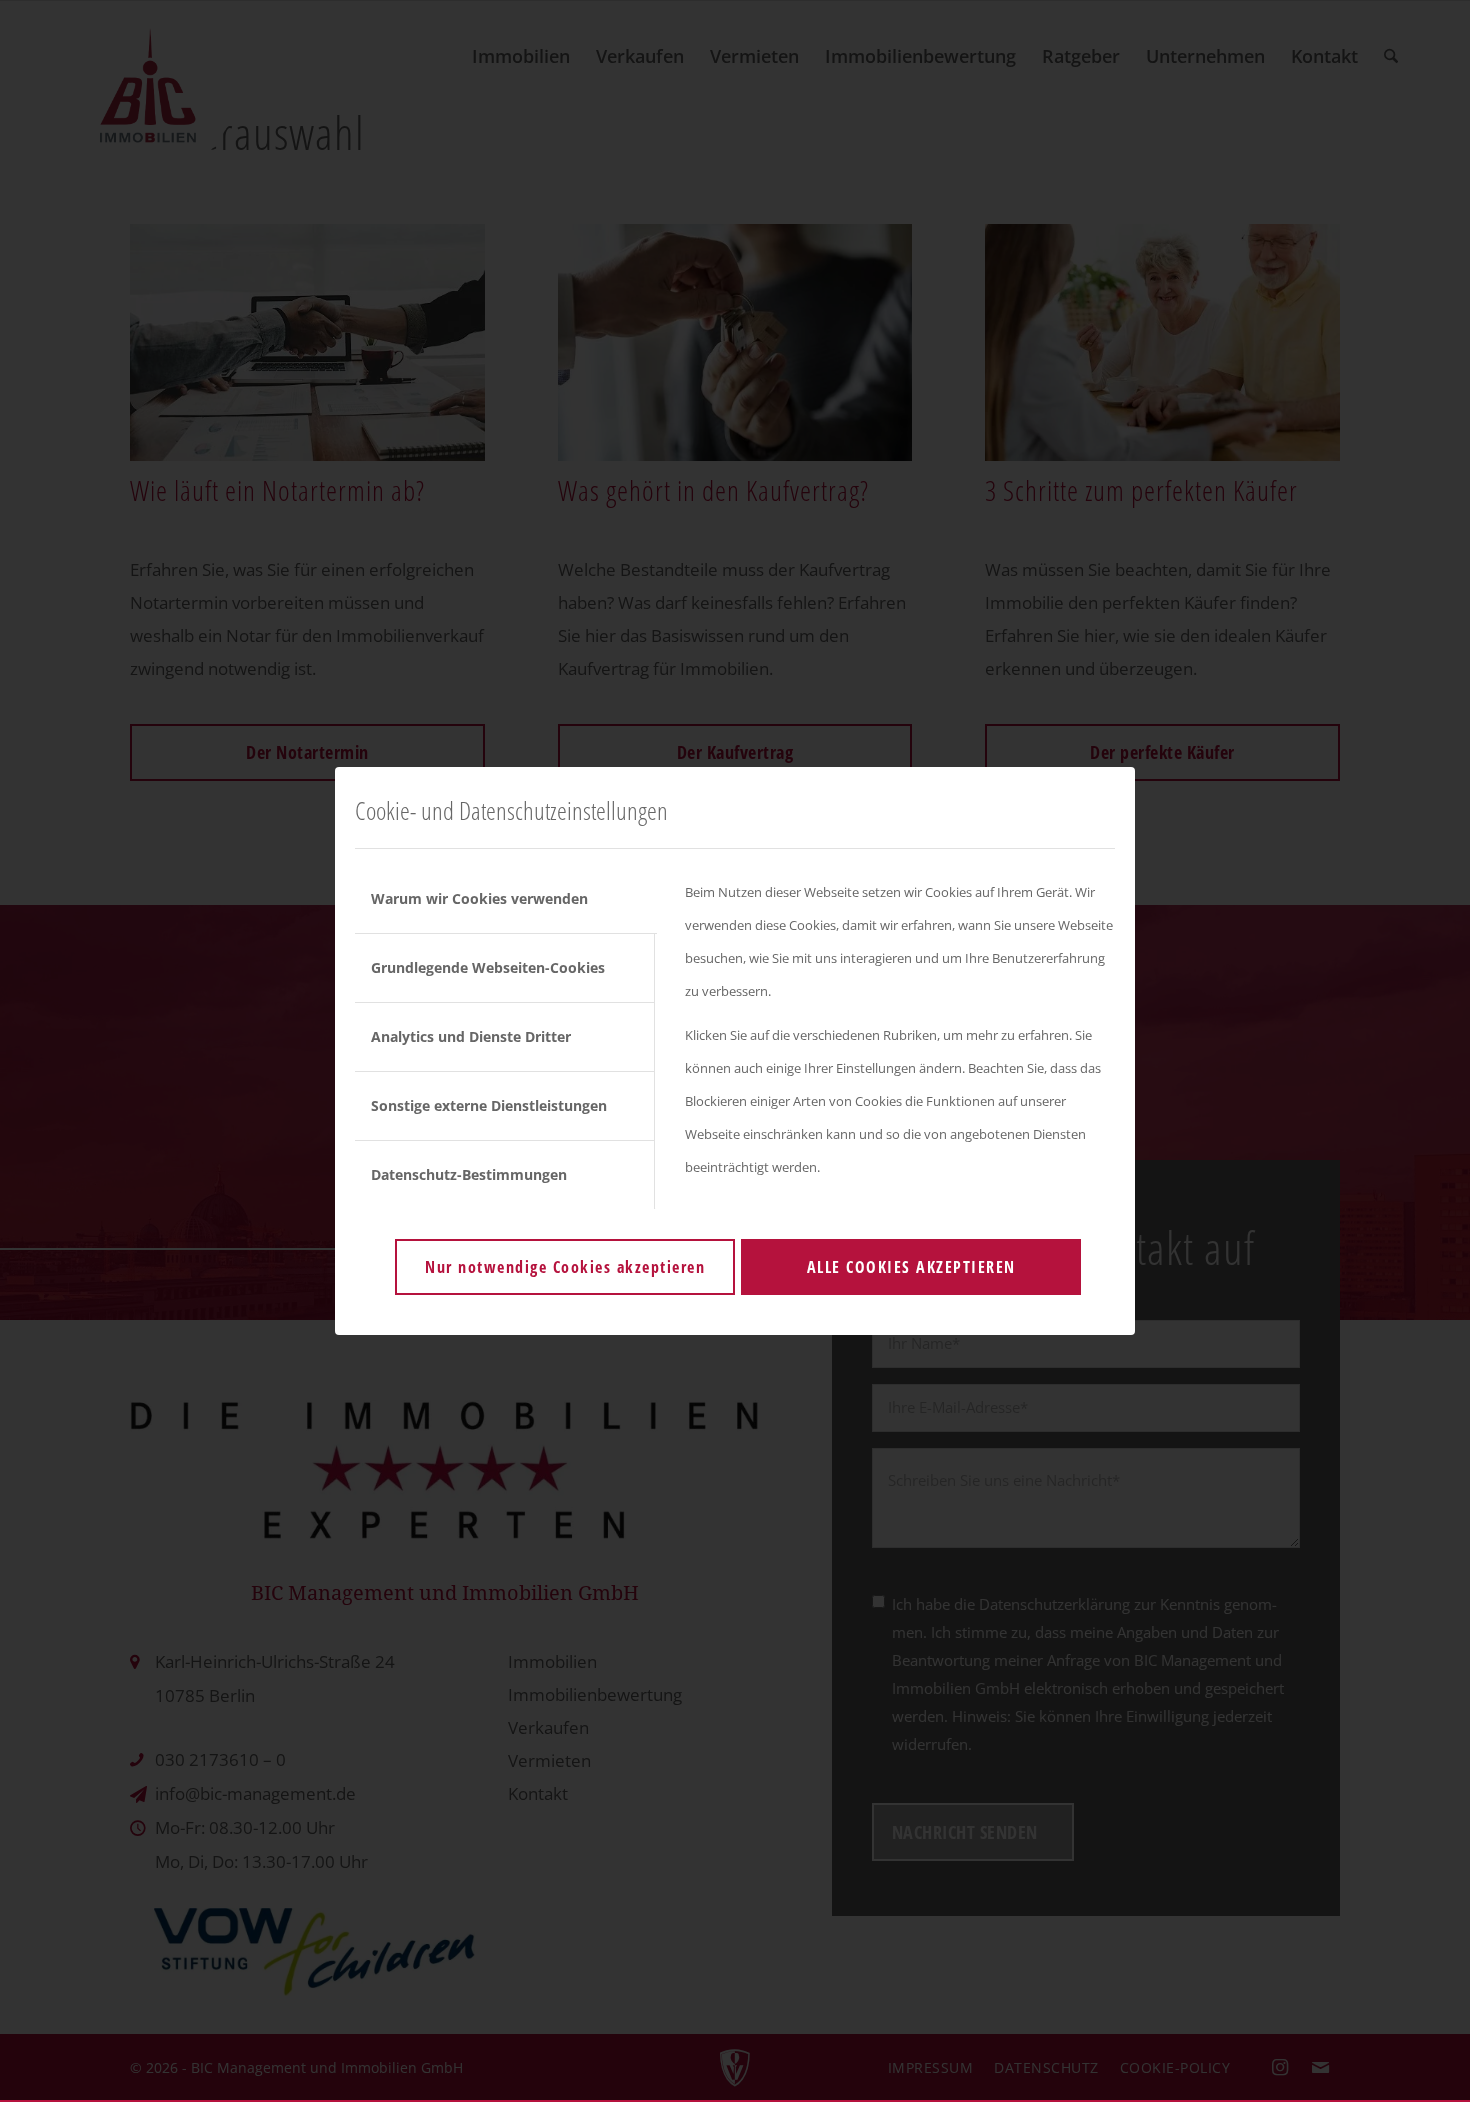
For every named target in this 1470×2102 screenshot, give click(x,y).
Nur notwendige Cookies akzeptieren (565, 1267)
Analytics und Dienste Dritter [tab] (471, 1036)
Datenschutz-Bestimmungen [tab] (469, 1174)
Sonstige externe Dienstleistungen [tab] (489, 1105)
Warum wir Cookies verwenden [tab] (479, 898)
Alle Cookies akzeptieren (911, 1267)
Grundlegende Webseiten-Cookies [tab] (488, 967)
